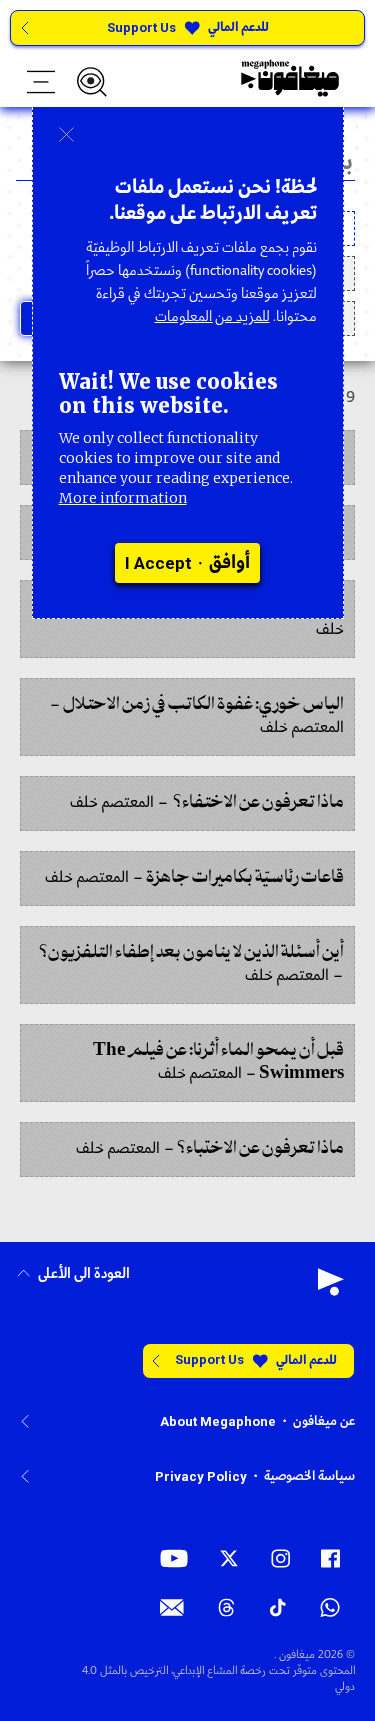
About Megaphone (218, 1421)
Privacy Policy (201, 1476)
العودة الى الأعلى (84, 1274)
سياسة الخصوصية (309, 1476)
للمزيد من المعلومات (212, 317)
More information (123, 498)
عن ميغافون (324, 1421)
